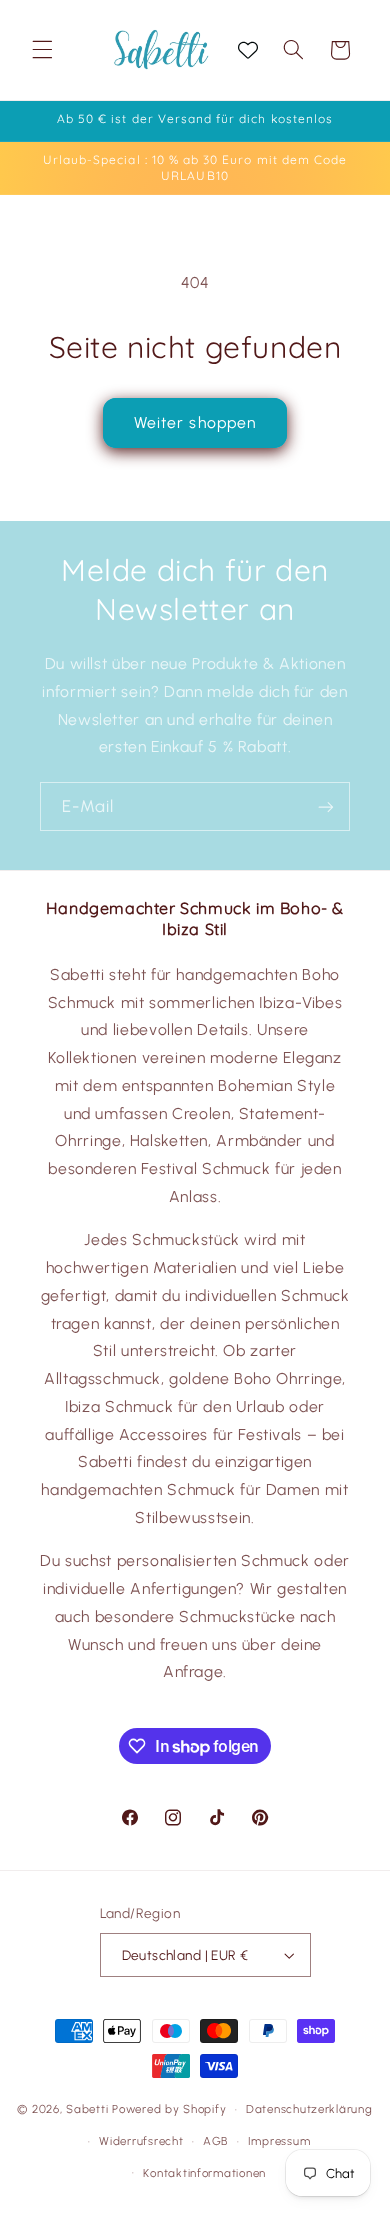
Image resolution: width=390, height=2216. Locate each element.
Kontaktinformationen (204, 2173)
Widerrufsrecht (141, 2141)
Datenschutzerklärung (309, 2109)
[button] (42, 50)
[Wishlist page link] (248, 50)
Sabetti (87, 2109)
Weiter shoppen (195, 422)
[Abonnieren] (326, 806)
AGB (215, 2141)
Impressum (279, 2141)
